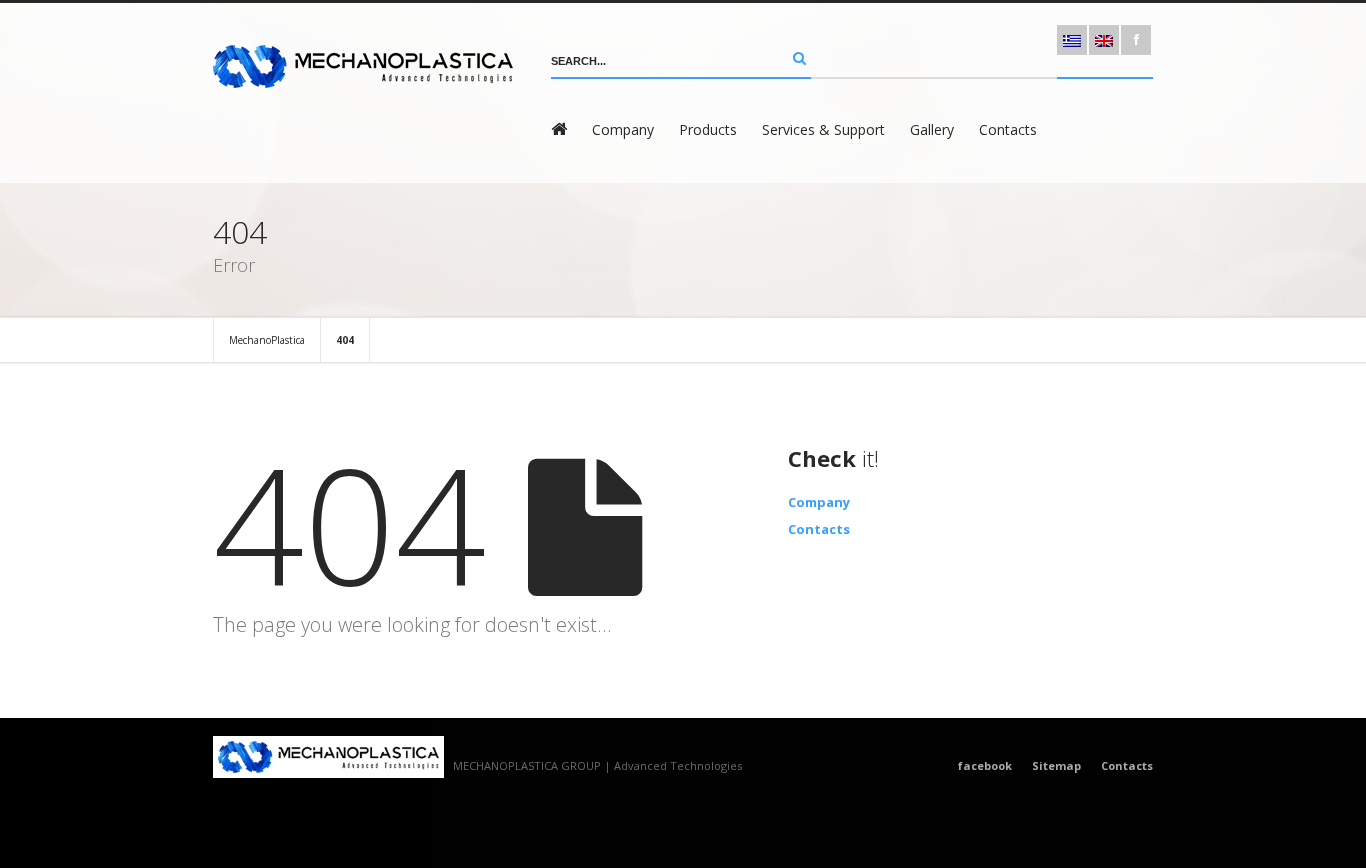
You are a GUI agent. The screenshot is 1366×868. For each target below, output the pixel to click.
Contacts (1008, 129)
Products (708, 129)
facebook (985, 765)
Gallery (932, 129)
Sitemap (1056, 765)
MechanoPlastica (267, 340)
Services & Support (823, 129)
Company (623, 129)
